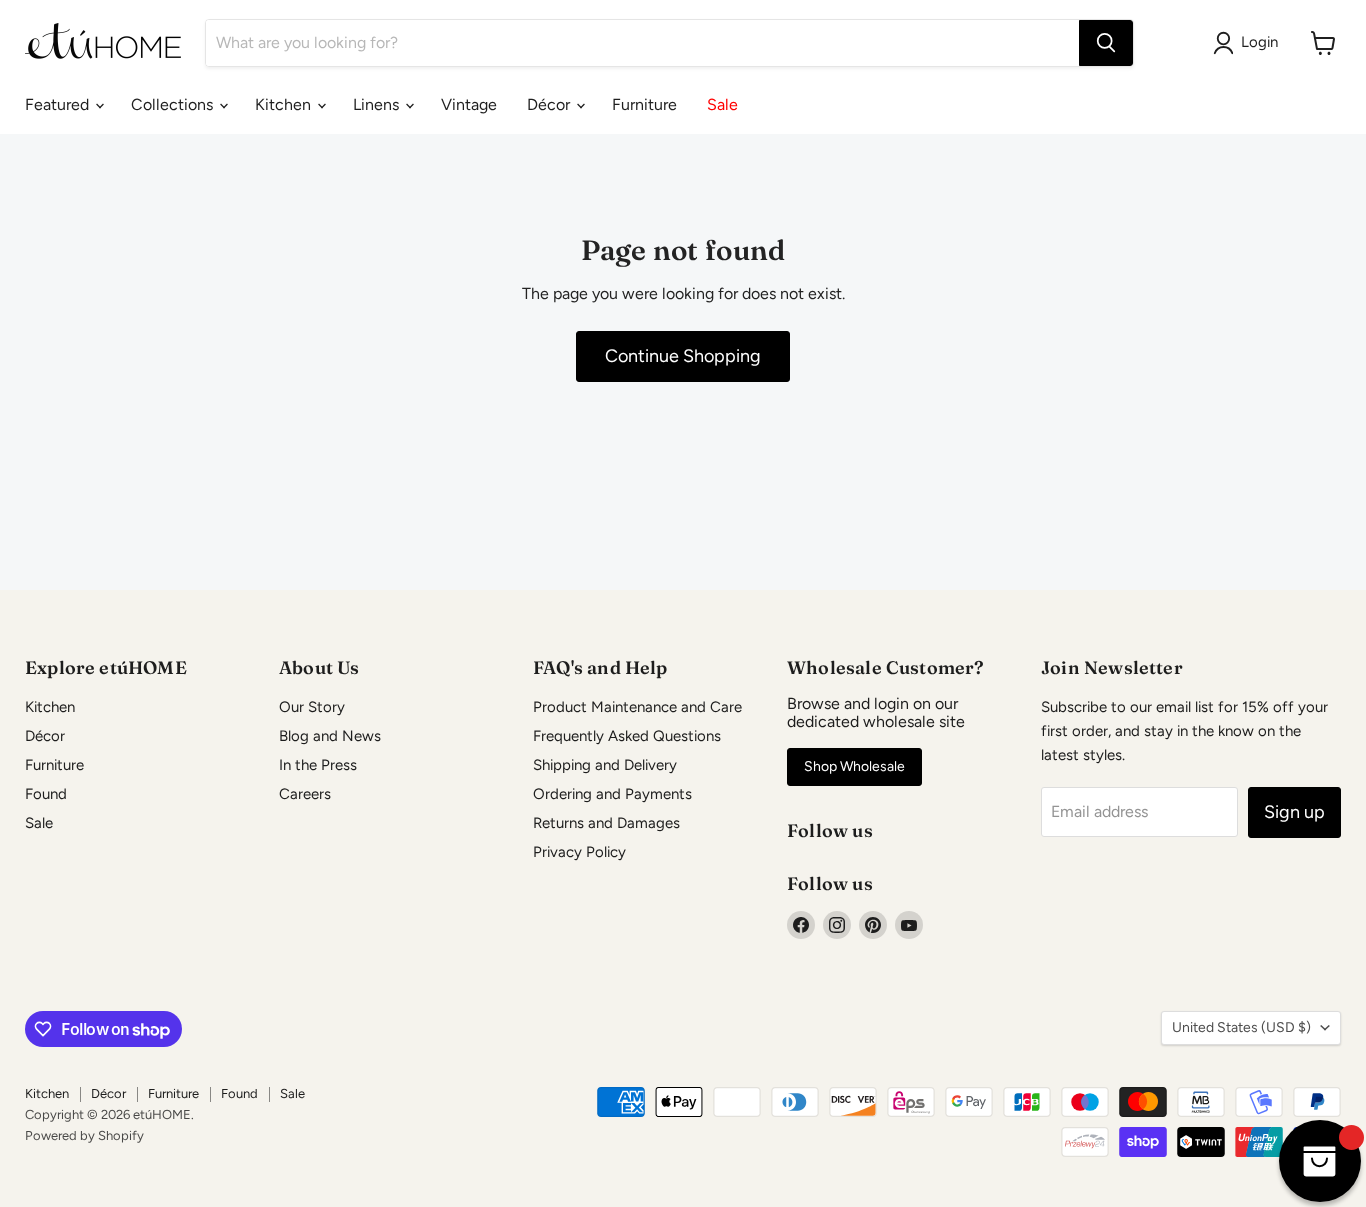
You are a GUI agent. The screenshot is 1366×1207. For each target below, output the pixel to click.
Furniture (644, 104)
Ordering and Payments (612, 794)
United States (1241, 1027)
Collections (174, 104)
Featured (59, 104)
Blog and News (330, 736)
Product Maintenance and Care (637, 707)
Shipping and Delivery (605, 765)
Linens (378, 104)
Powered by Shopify (84, 1135)
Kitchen (285, 104)
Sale (722, 104)
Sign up (1294, 812)
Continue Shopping (683, 356)
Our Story (312, 707)
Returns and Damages (606, 823)
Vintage (469, 104)
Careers (305, 794)
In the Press (318, 765)
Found (46, 794)
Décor (550, 104)
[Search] (1106, 43)
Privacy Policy (579, 852)
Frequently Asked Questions (627, 736)
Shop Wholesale (854, 766)
